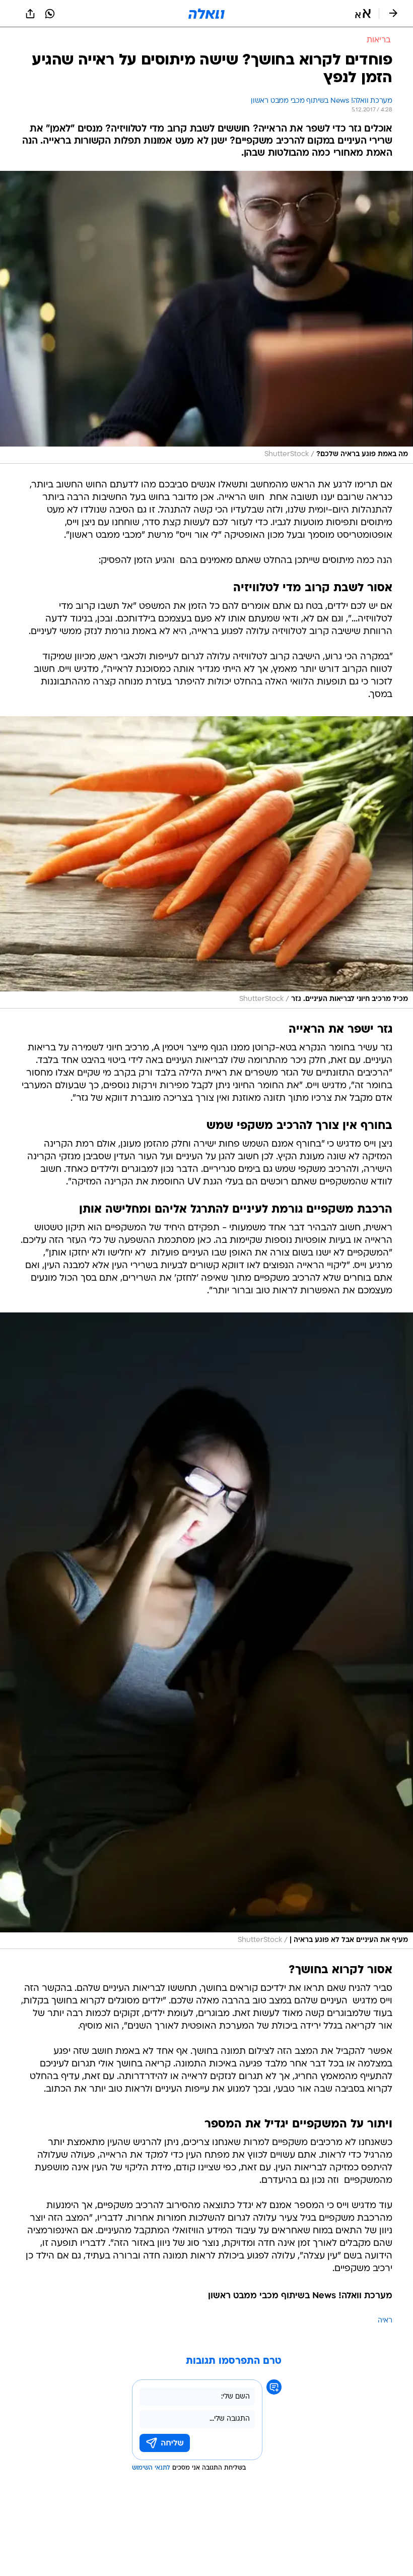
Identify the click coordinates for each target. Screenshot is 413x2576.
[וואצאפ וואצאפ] (50, 14)
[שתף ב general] (30, 14)
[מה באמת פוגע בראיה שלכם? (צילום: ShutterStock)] (206, 317)
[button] (363, 14)
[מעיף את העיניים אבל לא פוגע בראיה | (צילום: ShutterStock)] (206, 1631)
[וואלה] (206, 14)
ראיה (385, 2321)
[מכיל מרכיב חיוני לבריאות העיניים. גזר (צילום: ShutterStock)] (206, 863)
